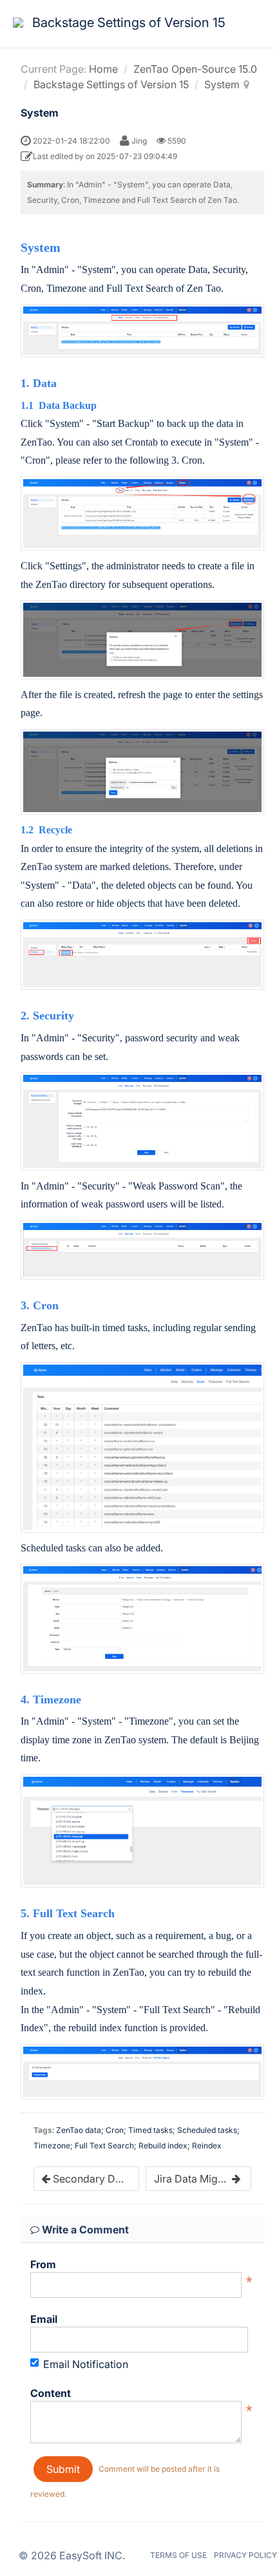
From (43, 2264)
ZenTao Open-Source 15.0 (195, 69)
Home (103, 69)
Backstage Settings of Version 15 (111, 84)
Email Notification (86, 2364)
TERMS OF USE (178, 2555)
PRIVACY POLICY (245, 2555)
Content (51, 2393)
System (222, 84)
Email (44, 2319)
